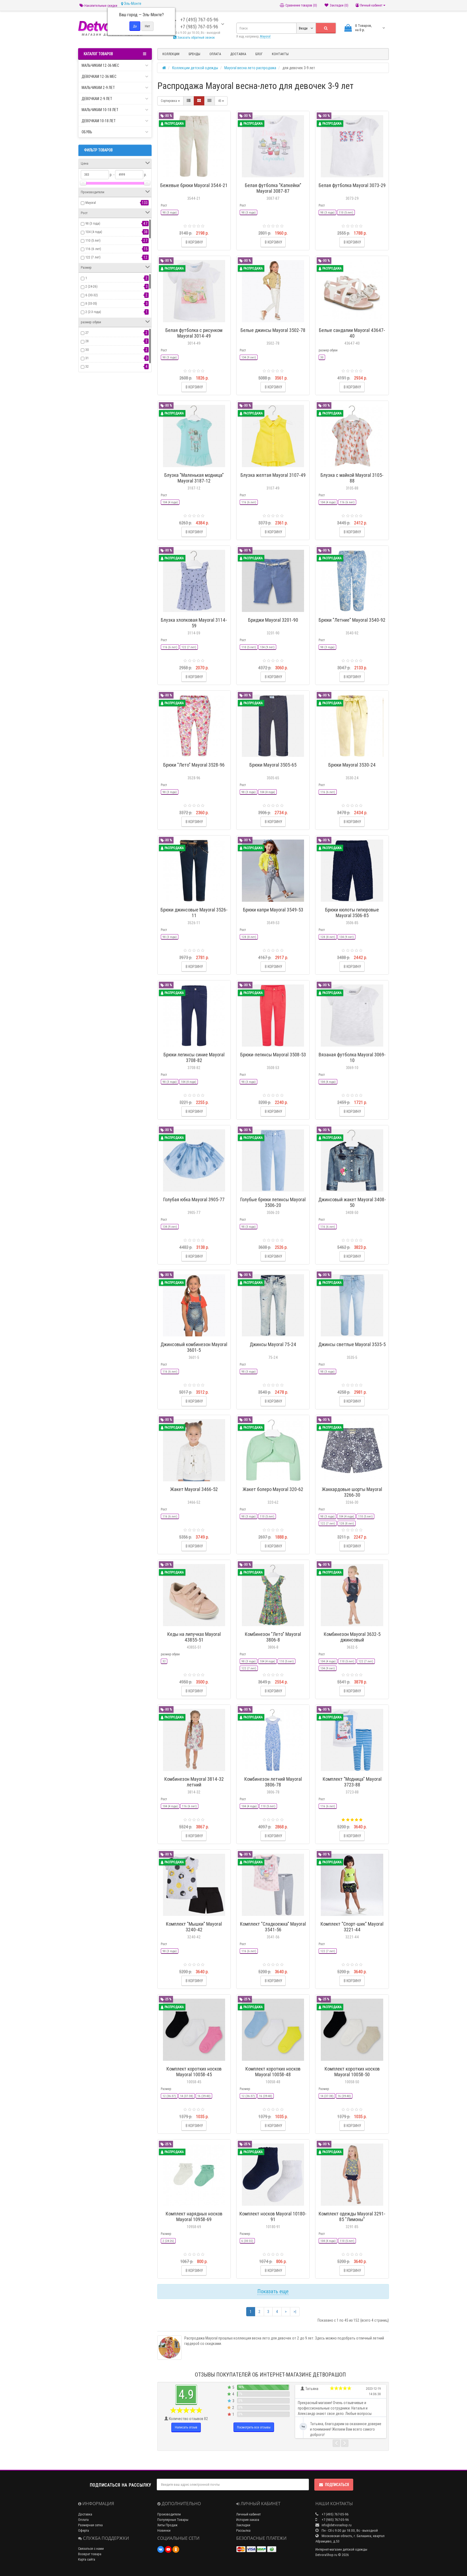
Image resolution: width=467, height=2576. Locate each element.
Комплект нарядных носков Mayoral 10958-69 (194, 2216)
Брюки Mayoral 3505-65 (273, 765)
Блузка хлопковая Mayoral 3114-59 (194, 623)
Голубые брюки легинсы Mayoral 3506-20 (273, 1202)
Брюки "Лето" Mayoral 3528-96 (194, 765)
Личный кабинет (248, 2514)
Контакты (280, 54)
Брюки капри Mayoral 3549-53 (273, 910)
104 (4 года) (94, 232)
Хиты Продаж (167, 2525)
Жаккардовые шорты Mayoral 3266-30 (352, 1492)
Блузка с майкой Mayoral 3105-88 (352, 478)
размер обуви (328, 350)
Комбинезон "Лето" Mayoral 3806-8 (273, 1637)
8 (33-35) (91, 303)
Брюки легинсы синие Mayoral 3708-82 (194, 1057)
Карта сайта (87, 2559)
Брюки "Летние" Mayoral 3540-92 (352, 620)
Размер (166, 2089)
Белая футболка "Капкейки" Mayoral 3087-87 (273, 188)
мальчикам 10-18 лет (100, 110)
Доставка (238, 54)
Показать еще (273, 2291)
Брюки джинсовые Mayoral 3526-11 (194, 913)
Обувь (87, 132)
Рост (164, 205)
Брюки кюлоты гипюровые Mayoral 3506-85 (352, 913)
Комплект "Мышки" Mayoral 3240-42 (194, 1927)
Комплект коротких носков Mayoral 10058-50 (352, 2072)
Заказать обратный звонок (196, 37)
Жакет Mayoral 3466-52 (194, 1489)
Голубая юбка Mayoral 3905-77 (194, 1199)
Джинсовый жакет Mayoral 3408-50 (352, 1202)
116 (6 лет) (93, 249)
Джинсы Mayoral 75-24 (273, 1344)
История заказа (248, 2520)
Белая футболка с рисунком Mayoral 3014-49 (194, 333)
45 (220, 101)
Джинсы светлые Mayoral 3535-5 (352, 1344)
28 (87, 341)
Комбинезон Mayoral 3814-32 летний (194, 1782)
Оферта (84, 2530)
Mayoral (91, 203)
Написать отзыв (186, 2427)
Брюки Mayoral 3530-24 (352, 765)
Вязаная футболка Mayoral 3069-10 (352, 1057)
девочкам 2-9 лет (97, 99)
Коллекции (171, 54)
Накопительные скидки (100, 6)
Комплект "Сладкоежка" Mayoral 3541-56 (273, 1927)
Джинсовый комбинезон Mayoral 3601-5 (194, 1347)
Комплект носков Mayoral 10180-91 (273, 2216)
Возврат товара (90, 2554)
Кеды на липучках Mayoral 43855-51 (194, 1637)
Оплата (215, 54)
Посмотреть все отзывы (254, 2427)
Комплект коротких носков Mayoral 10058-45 (194, 2072)
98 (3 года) (93, 223)
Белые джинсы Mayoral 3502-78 (273, 330)
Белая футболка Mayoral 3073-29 (352, 185)
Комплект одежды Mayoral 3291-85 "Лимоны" (352, 2216)
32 (87, 366)
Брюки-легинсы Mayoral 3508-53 (273, 1055)
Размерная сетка (90, 2525)
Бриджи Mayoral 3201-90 (273, 620)
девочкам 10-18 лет (99, 121)
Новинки (164, 2530)
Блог (259, 54)
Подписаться (337, 2485)
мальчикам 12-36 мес (100, 65)
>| (295, 2312)
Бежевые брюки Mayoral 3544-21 (194, 185)
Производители (169, 2514)
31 (87, 358)
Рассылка (243, 2530)
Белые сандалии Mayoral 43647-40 (352, 333)
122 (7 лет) (93, 257)
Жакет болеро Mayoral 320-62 (273, 1489)
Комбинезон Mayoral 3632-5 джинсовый (352, 1637)
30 (87, 350)
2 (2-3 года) (93, 312)
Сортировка (169, 101)
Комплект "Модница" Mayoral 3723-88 (352, 1782)
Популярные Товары (173, 2520)
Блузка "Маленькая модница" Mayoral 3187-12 (194, 478)
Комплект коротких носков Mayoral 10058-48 (273, 2072)
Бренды (194, 54)
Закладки (243, 2525)
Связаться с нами (91, 2549)
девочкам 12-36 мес (99, 76)
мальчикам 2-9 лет (98, 88)
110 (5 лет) (93, 240)
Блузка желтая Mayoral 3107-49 (273, 475)
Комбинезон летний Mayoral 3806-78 (273, 1782)
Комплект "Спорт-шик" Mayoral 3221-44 (352, 1927)
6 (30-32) (92, 295)
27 (87, 333)
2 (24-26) (91, 286)
